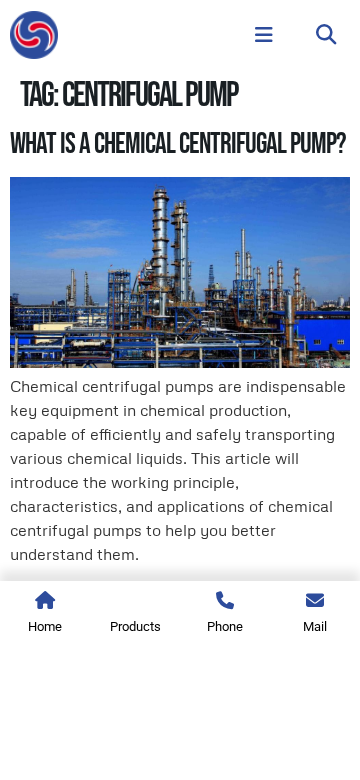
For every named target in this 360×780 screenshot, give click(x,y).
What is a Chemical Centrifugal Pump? (178, 144)
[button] (326, 35)
